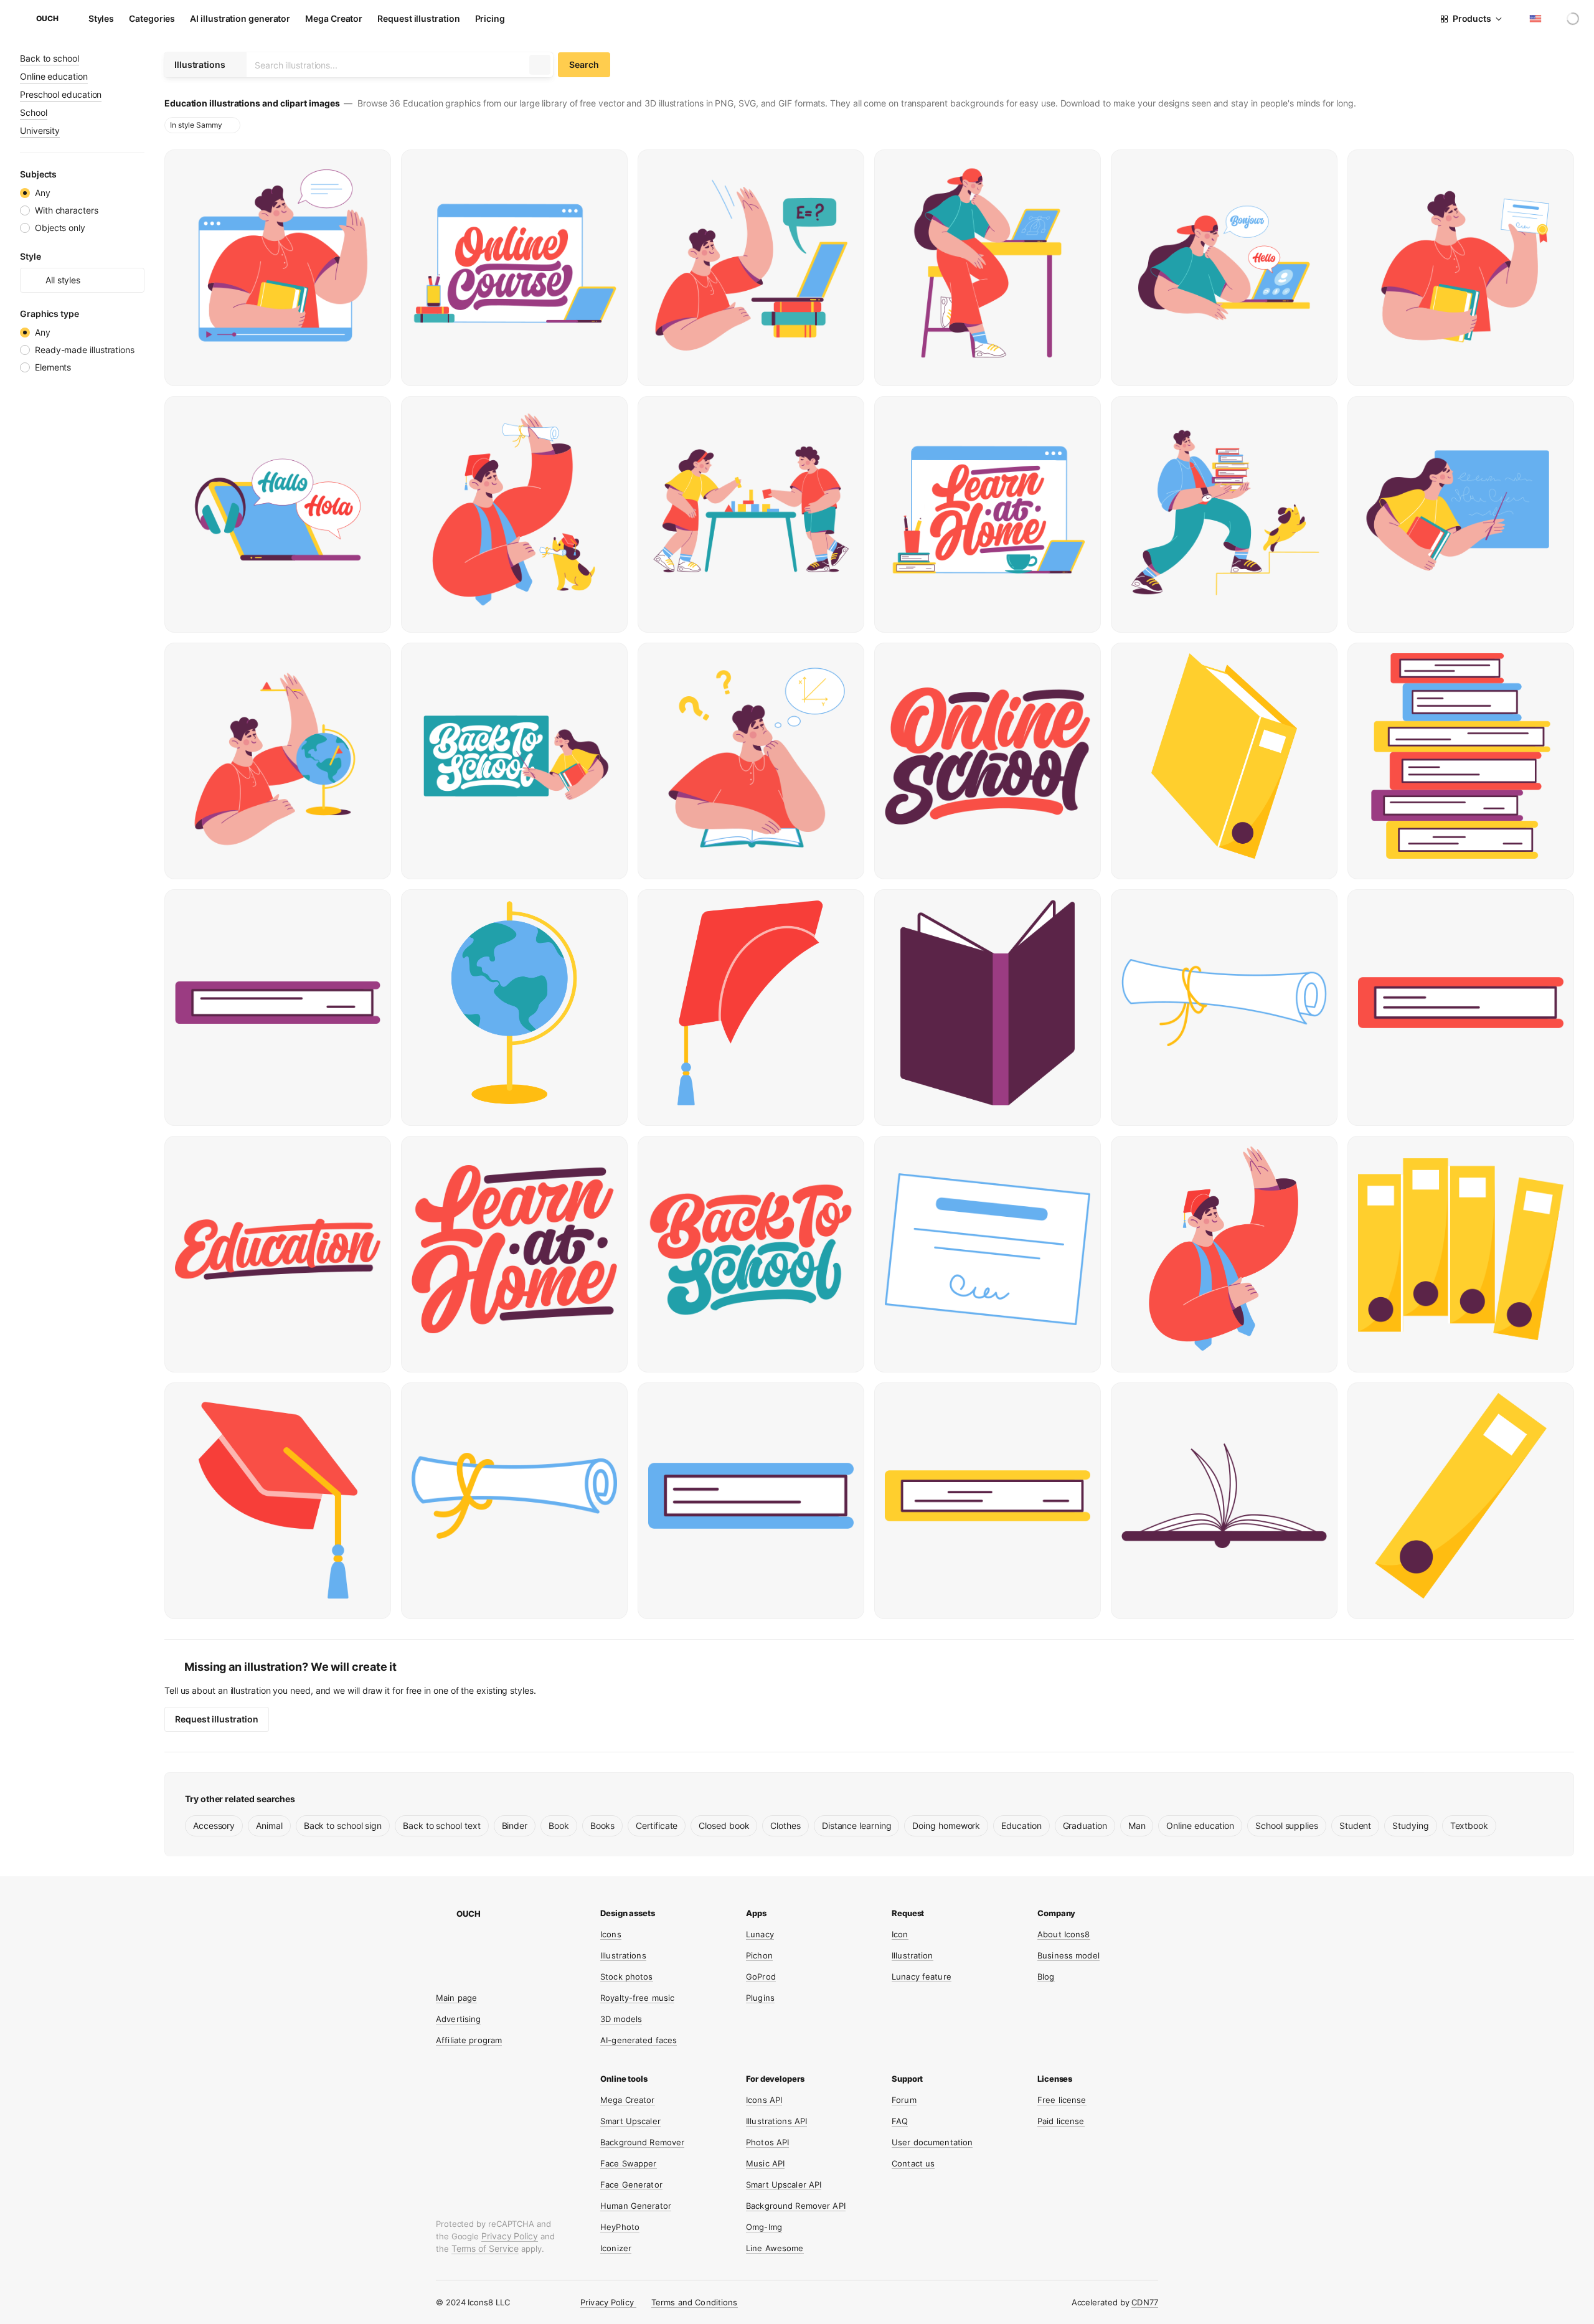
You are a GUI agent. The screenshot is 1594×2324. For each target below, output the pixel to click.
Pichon (759, 1955)
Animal (269, 1826)
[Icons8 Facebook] (512, 1950)
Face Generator (631, 2185)
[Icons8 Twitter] (488, 1950)
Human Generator (636, 2206)
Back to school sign (343, 1826)
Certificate (657, 1826)
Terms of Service (485, 2248)
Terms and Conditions (695, 2302)
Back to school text (441, 1826)
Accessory (214, 1826)
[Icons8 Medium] (488, 1974)
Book (559, 1826)
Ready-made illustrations (85, 350)
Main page (456, 1998)
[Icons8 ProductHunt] (535, 1974)
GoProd (761, 1977)
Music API (765, 2163)
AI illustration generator (240, 18)
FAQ (900, 2121)
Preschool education (61, 94)
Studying (1410, 1826)
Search (584, 64)
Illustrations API (776, 2121)
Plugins (760, 1998)
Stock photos (627, 1977)
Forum (904, 2100)
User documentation (932, 2142)
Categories (152, 18)
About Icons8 (1064, 1934)
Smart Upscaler (630, 2121)
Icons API (764, 2100)
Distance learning (857, 1826)
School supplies (1287, 1826)
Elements (53, 367)
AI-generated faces (639, 2040)
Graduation (1085, 1826)
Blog (1046, 1977)
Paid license (1061, 2121)
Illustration (913, 1955)
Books (603, 1826)
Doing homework (946, 1826)
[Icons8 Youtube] (441, 1974)
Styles (101, 18)
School (34, 112)
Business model (1068, 1955)
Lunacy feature (922, 1977)
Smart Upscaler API (784, 2185)
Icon (900, 1934)
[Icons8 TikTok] (535, 1950)
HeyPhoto (620, 2227)
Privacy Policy (510, 2236)
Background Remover (642, 2142)
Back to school (50, 58)
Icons (611, 1934)
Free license (1062, 2100)
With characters (67, 210)
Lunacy (760, 1934)
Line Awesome (775, 2248)
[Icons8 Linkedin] (465, 1974)
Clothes (785, 1826)
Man (1137, 1826)
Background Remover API (796, 2206)
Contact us (913, 2163)
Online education (54, 76)
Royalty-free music (637, 1998)
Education (1021, 1826)
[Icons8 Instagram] (441, 1950)
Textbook (1469, 1826)
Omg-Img (764, 2227)
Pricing (490, 18)
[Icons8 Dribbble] (465, 1950)
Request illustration (418, 18)
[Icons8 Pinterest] (512, 1974)
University (40, 130)
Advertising (458, 2019)
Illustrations (623, 1955)
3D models (621, 2019)
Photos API (767, 2142)
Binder (515, 1826)
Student (1355, 1826)
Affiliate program (469, 2040)
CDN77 (1145, 2302)
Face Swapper (629, 2163)
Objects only (60, 228)
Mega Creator (334, 18)
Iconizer (616, 2248)
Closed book (724, 1826)
